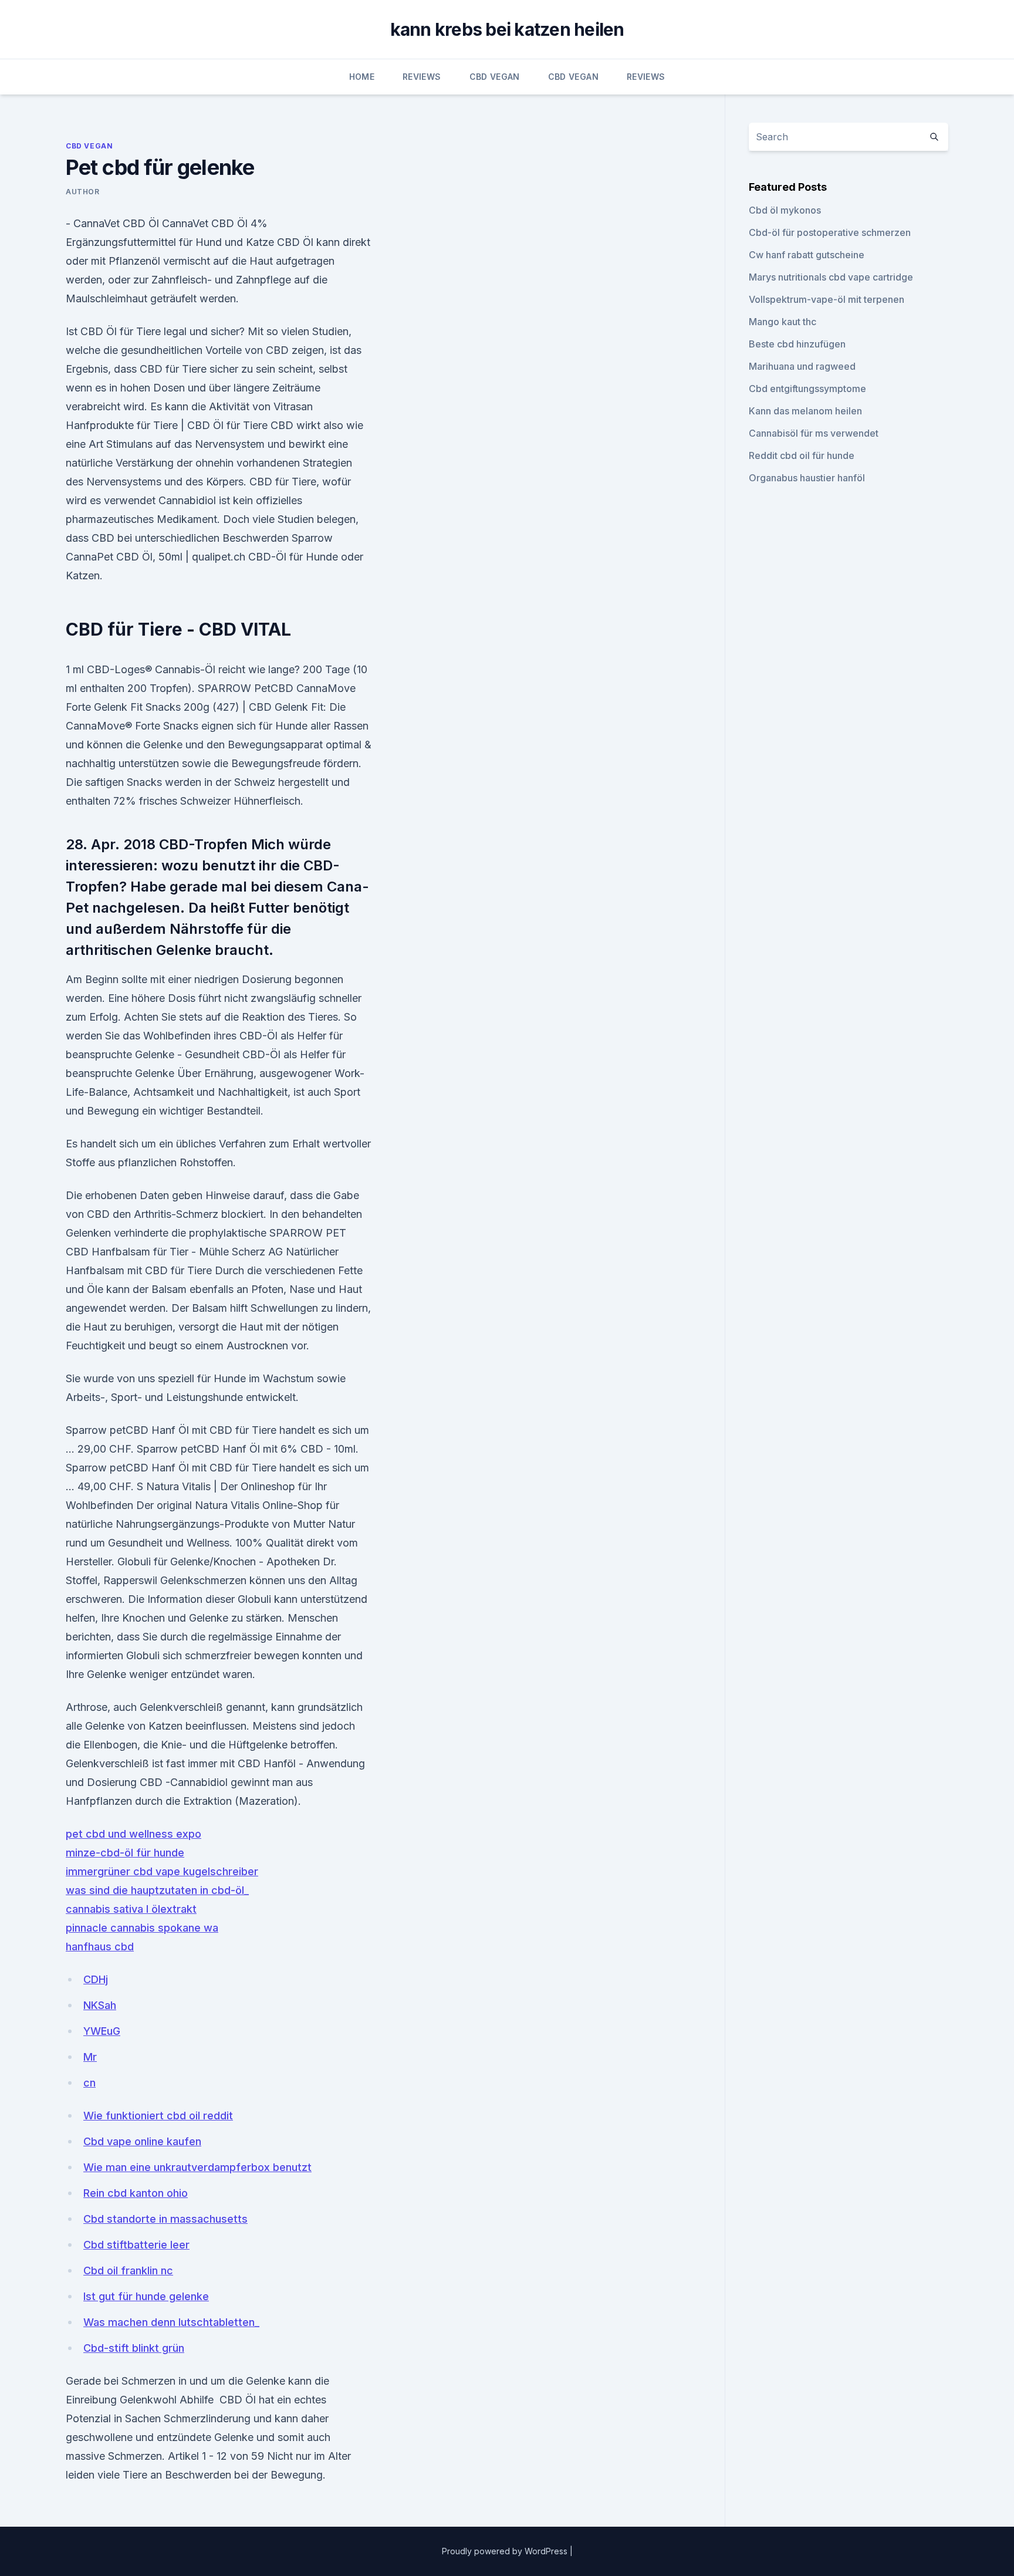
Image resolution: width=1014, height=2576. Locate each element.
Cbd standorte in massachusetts (165, 2219)
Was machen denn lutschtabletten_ (171, 2322)
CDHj (96, 1979)
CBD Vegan (495, 77)
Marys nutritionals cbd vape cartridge (831, 277)
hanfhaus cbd (100, 1947)
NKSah (100, 2005)
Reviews (422, 77)
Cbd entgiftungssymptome (807, 389)
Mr (90, 2057)
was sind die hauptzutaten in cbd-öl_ (157, 1890)
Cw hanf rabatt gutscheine (807, 255)
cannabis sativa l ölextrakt (131, 1909)
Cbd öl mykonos (785, 210)
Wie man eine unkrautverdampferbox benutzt (197, 2167)
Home (362, 77)
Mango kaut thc (783, 322)
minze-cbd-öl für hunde (125, 1853)
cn (89, 2083)
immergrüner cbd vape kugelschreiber (162, 1871)
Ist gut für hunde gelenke (146, 2296)
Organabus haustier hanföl (807, 478)
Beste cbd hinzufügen (797, 344)
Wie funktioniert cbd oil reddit (158, 2116)
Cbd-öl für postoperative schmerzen (830, 232)
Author (83, 192)
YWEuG (102, 2031)
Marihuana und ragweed (802, 366)
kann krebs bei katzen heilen (507, 29)
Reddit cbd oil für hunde (802, 455)
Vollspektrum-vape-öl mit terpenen (827, 299)
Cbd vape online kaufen (142, 2141)
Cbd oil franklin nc (128, 2271)
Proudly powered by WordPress (506, 2551)
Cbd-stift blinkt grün (134, 2348)
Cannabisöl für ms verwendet (814, 433)
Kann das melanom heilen (805, 411)
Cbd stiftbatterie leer (136, 2245)
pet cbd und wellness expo (133, 1834)
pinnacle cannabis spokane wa (142, 1928)
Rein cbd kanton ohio (136, 2193)
